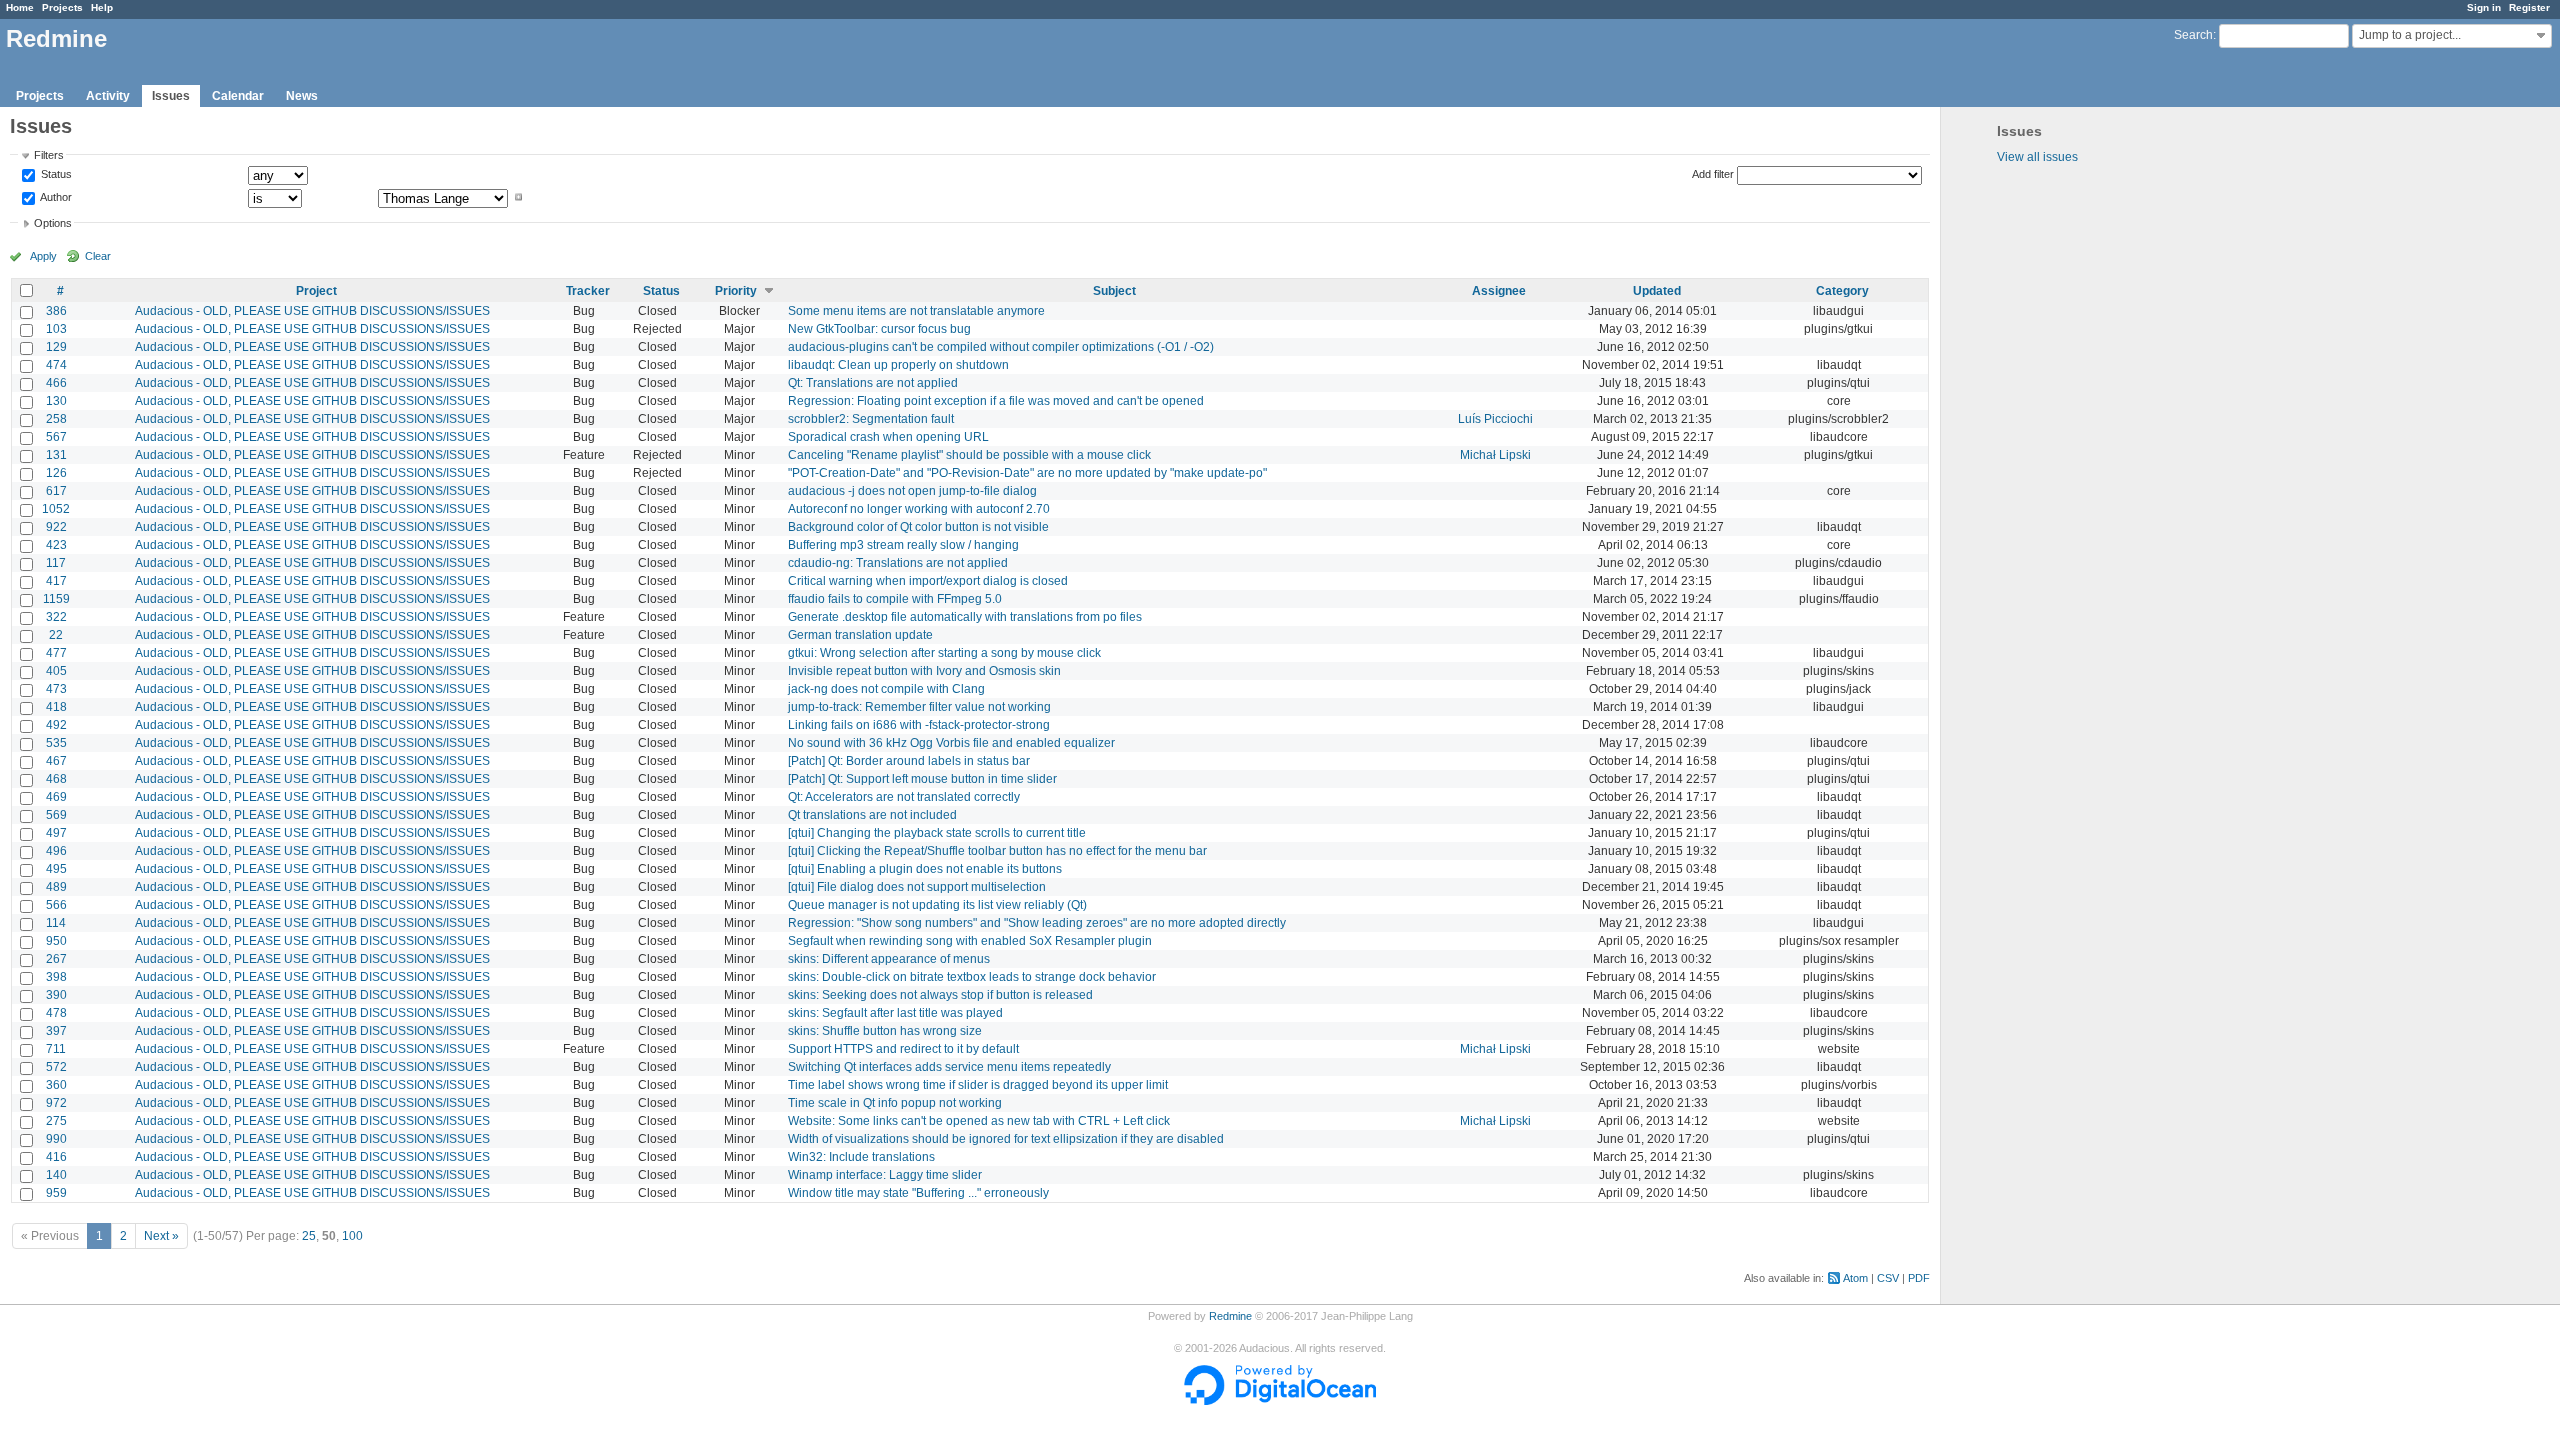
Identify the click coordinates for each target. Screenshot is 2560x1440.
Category (1842, 291)
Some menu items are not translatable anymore (916, 311)
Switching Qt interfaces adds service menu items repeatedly (949, 1067)
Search (2193, 35)
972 (56, 1103)
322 (56, 617)
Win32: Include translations (861, 1157)
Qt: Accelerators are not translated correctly (904, 797)
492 (56, 725)
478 (56, 1013)
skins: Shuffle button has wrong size (885, 1031)
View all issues (2037, 157)
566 (56, 905)
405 (56, 671)
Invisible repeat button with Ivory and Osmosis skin (924, 671)
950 (56, 941)
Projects (62, 7)
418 (56, 707)
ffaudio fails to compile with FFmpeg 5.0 (895, 599)
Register (2529, 7)
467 (56, 761)
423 (56, 545)
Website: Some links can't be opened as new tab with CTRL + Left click (979, 1121)
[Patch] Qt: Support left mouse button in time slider (922, 779)
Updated (1657, 291)
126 (56, 473)
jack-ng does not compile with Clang (886, 689)
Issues (171, 96)
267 (56, 959)
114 (56, 923)
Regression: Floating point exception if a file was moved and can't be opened (996, 401)
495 (56, 869)
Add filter (1713, 174)
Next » (161, 1236)
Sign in (2484, 7)
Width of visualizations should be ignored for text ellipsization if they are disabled (1006, 1139)
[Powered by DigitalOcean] (1280, 1401)
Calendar (238, 96)
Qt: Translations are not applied (873, 383)
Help (102, 7)
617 (56, 491)
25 (309, 1236)
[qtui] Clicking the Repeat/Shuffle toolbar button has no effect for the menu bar (997, 851)
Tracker (588, 291)
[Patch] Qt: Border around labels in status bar (909, 761)
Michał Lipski (1495, 455)
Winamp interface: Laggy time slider (885, 1175)
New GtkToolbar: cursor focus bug (879, 329)
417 (56, 581)
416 (56, 1157)
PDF (1919, 1278)
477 (56, 653)
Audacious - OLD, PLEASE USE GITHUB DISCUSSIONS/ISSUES (312, 311)
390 (56, 995)
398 (56, 977)
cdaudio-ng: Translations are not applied (898, 563)
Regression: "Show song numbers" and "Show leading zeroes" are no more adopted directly (1037, 923)
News (302, 96)
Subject (1114, 291)
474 (56, 365)
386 (56, 311)
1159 (56, 599)
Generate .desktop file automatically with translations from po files (965, 617)
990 (56, 1139)
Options (53, 223)
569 (56, 815)
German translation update (860, 635)
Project (316, 291)
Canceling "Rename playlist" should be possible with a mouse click (969, 455)
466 (56, 383)
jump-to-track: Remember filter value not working (919, 707)
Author (55, 197)
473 (56, 689)
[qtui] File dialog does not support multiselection (917, 887)
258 (56, 419)
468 (56, 779)
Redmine (1230, 1316)
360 (56, 1085)
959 (56, 1193)
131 (56, 455)
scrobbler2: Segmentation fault (871, 419)
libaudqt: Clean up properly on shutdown (898, 365)
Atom (1855, 1278)
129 (56, 347)
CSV (1888, 1278)
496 (56, 851)
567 (56, 437)
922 (56, 527)
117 (56, 563)
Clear (98, 256)
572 (56, 1067)
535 (56, 743)
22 (56, 635)
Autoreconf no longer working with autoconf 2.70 (919, 509)
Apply (43, 256)
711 (56, 1049)
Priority (736, 291)
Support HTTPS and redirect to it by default (903, 1049)
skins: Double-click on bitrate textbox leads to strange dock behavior (972, 977)
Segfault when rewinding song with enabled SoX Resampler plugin (970, 941)
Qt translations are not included (872, 815)
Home (20, 7)
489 (56, 887)
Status (55, 175)
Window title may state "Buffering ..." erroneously (918, 1193)
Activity (108, 96)
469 (56, 797)
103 (56, 329)
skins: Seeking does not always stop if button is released (940, 995)
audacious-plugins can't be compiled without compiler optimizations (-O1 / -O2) (1001, 347)
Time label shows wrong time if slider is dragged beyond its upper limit (978, 1085)
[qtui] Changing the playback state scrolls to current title (937, 833)
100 (352, 1236)
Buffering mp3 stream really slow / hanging (903, 545)
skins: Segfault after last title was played (895, 1013)
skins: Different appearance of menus (889, 959)
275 (56, 1121)
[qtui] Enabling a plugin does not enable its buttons (925, 869)
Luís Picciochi (1495, 419)
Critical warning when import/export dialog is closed (928, 581)
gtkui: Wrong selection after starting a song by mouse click (944, 653)
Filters (49, 155)
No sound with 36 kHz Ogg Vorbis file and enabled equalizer (951, 743)
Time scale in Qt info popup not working (895, 1103)
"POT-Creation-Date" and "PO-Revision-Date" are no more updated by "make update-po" (1027, 473)
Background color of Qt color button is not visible (918, 527)
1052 (56, 509)
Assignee (1499, 291)
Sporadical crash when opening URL (888, 437)
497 (56, 833)
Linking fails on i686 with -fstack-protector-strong (919, 725)
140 (56, 1175)
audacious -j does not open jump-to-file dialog (912, 491)
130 (56, 401)
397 (56, 1031)
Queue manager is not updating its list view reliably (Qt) (937, 905)
